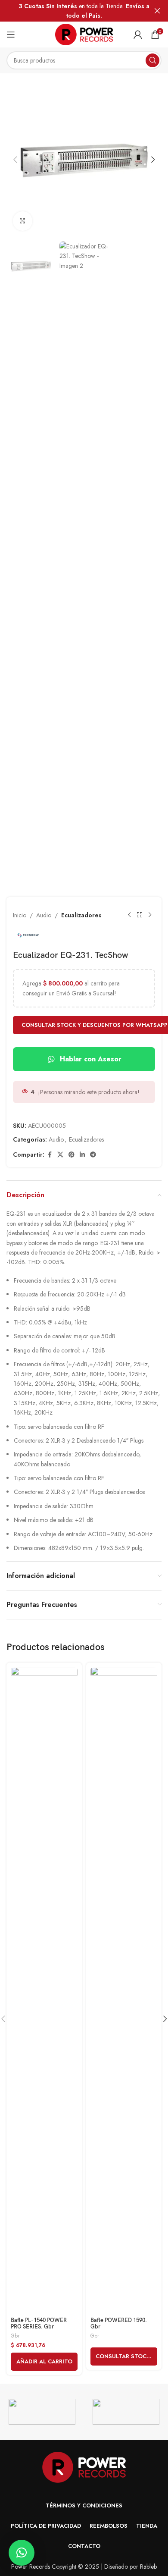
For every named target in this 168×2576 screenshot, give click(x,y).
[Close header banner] (157, 11)
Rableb (148, 2567)
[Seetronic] (126, 2412)
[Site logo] (84, 34)
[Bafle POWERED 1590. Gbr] (124, 1990)
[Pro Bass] (42, 2412)
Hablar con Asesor (91, 1059)
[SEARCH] (152, 60)
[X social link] (60, 1155)
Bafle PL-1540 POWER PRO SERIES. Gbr (39, 2324)
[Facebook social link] (50, 1155)
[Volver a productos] (140, 915)
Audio (44, 915)
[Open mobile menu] (11, 35)
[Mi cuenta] (138, 35)
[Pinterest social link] (72, 1155)
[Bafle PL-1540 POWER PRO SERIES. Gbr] (44, 1990)
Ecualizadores (81, 915)
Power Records (31, 2567)
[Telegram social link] (93, 1155)
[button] (15, 160)
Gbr (15, 2336)
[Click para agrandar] (23, 221)
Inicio (20, 915)
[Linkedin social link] (82, 1155)
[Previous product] (129, 915)
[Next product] (150, 915)
